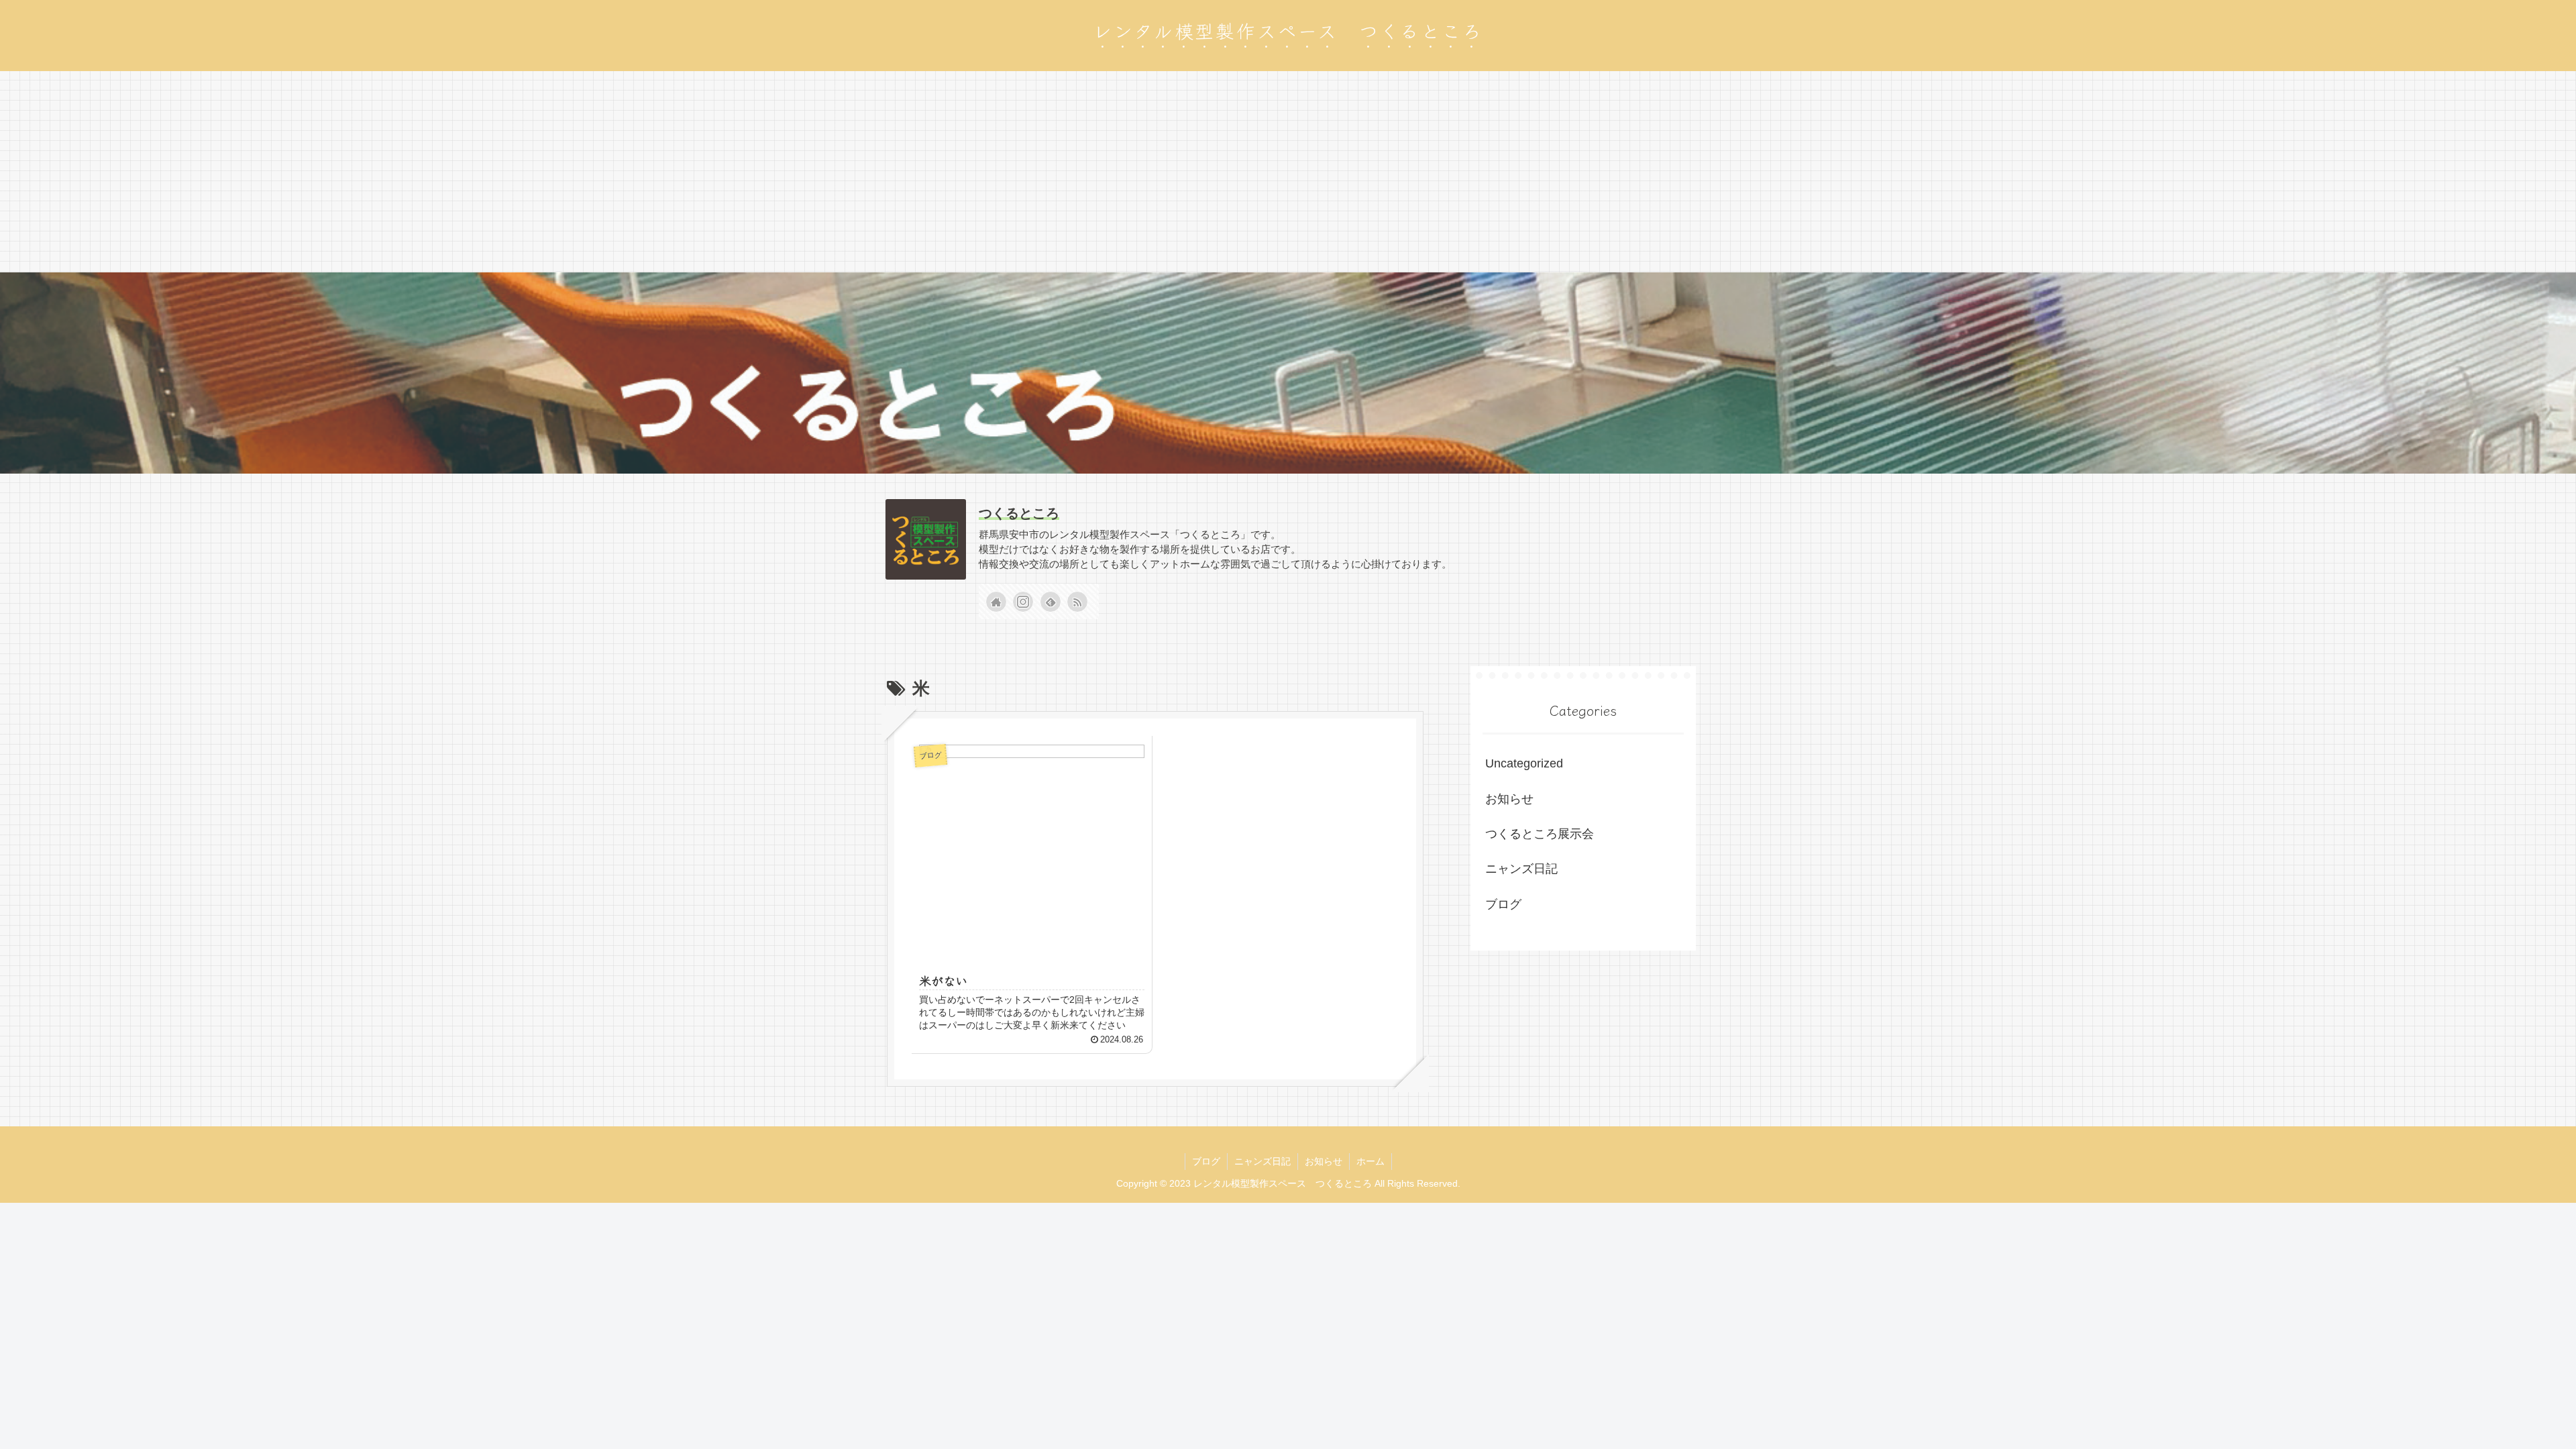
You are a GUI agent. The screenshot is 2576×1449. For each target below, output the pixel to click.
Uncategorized (1524, 763)
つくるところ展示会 (1540, 834)
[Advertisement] (1288, 172)
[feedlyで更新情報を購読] (1051, 602)
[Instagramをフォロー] (1023, 602)
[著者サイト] (996, 602)
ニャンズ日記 (1521, 869)
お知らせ (1509, 799)
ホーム (1371, 1161)
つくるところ (1019, 513)
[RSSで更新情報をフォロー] (1077, 602)
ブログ (1503, 904)
